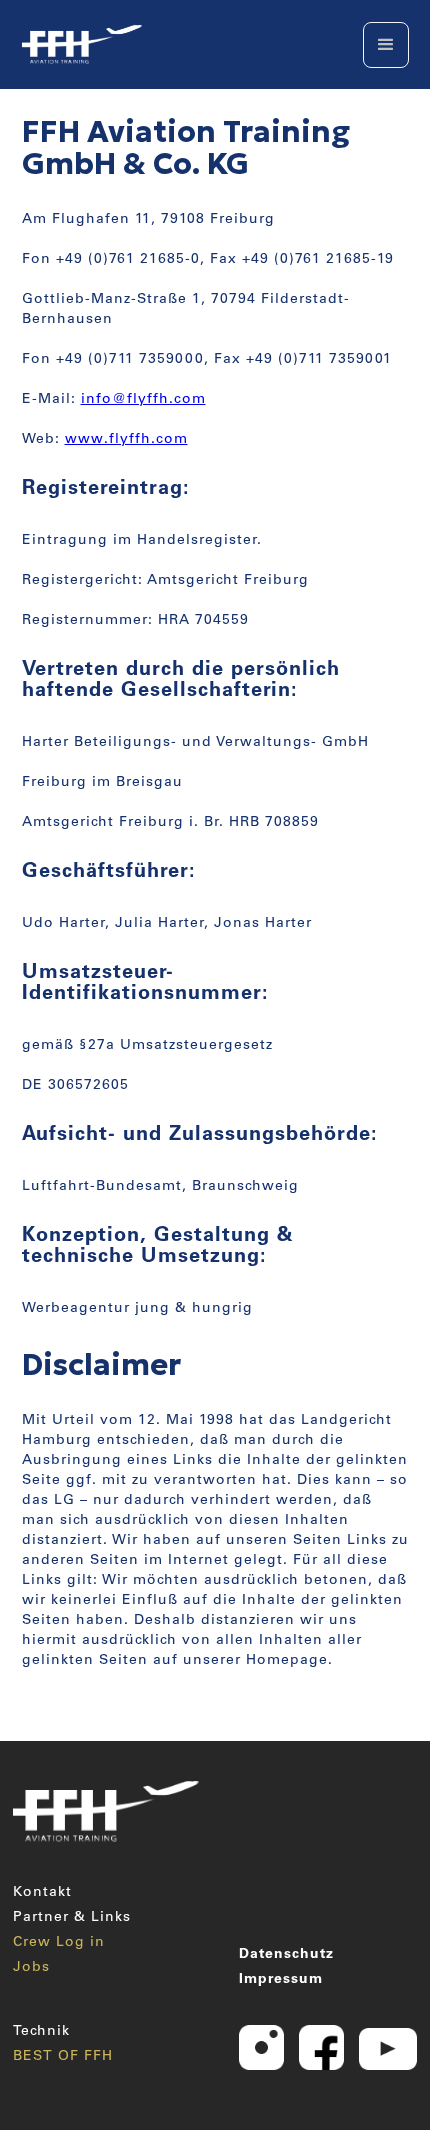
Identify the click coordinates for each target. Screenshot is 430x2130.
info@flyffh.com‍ (143, 400)
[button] (386, 45)
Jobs (31, 1968)
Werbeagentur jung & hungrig (137, 1309)
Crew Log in (59, 1943)
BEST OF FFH (63, 2057)
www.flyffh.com (126, 440)
